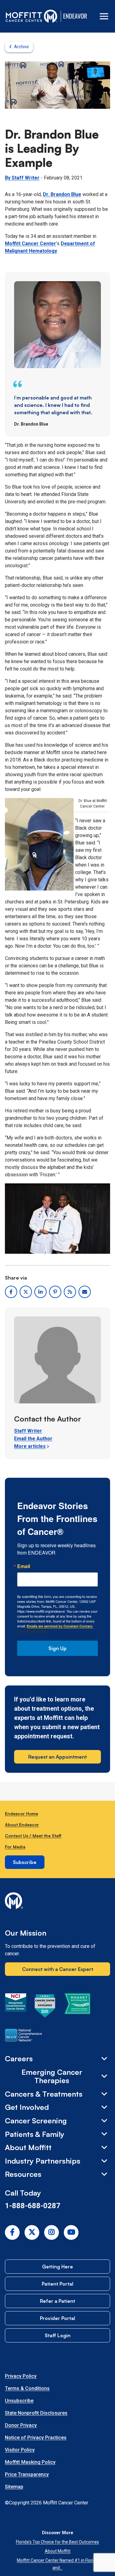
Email (24, 1566)
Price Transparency (27, 2474)
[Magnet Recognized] (77, 2007)
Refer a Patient (57, 2301)
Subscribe (25, 1862)
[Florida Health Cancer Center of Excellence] (45, 2007)
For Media (15, 1847)
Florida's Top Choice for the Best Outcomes (57, 2542)
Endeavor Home (21, 1813)
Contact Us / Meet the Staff (33, 1836)
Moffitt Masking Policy (30, 2462)
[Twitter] (32, 2232)
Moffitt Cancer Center (31, 244)
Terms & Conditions (27, 2388)
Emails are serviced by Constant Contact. (60, 1626)
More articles (30, 1446)
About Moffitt (58, 2551)
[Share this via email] (85, 1292)
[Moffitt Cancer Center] (32, 16)
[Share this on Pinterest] (55, 1292)
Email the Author (33, 1439)
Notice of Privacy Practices (36, 2438)
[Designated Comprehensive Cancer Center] (16, 2007)
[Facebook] (12, 2232)
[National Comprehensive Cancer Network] (23, 2036)
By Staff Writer (22, 178)
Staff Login (58, 2335)
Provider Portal (57, 2318)
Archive (21, 47)
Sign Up (57, 1648)
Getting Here (57, 2267)
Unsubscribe (19, 2401)
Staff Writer (28, 1431)
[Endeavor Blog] (76, 16)
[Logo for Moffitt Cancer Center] (57, 1902)
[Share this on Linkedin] (40, 1292)
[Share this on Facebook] (11, 1292)
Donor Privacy (21, 2425)
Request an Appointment (57, 1757)
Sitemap (14, 2487)
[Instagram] (52, 2232)
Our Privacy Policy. (32, 1631)
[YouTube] (71, 2232)
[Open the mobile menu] (104, 16)
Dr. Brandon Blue (62, 194)
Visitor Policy (20, 2450)
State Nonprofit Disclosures (36, 2413)
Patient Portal (57, 2284)
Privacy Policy (21, 2376)
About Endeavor (22, 1825)
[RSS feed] (70, 1292)
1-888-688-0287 (33, 2206)
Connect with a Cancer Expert (58, 1969)
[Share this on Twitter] (26, 1292)
